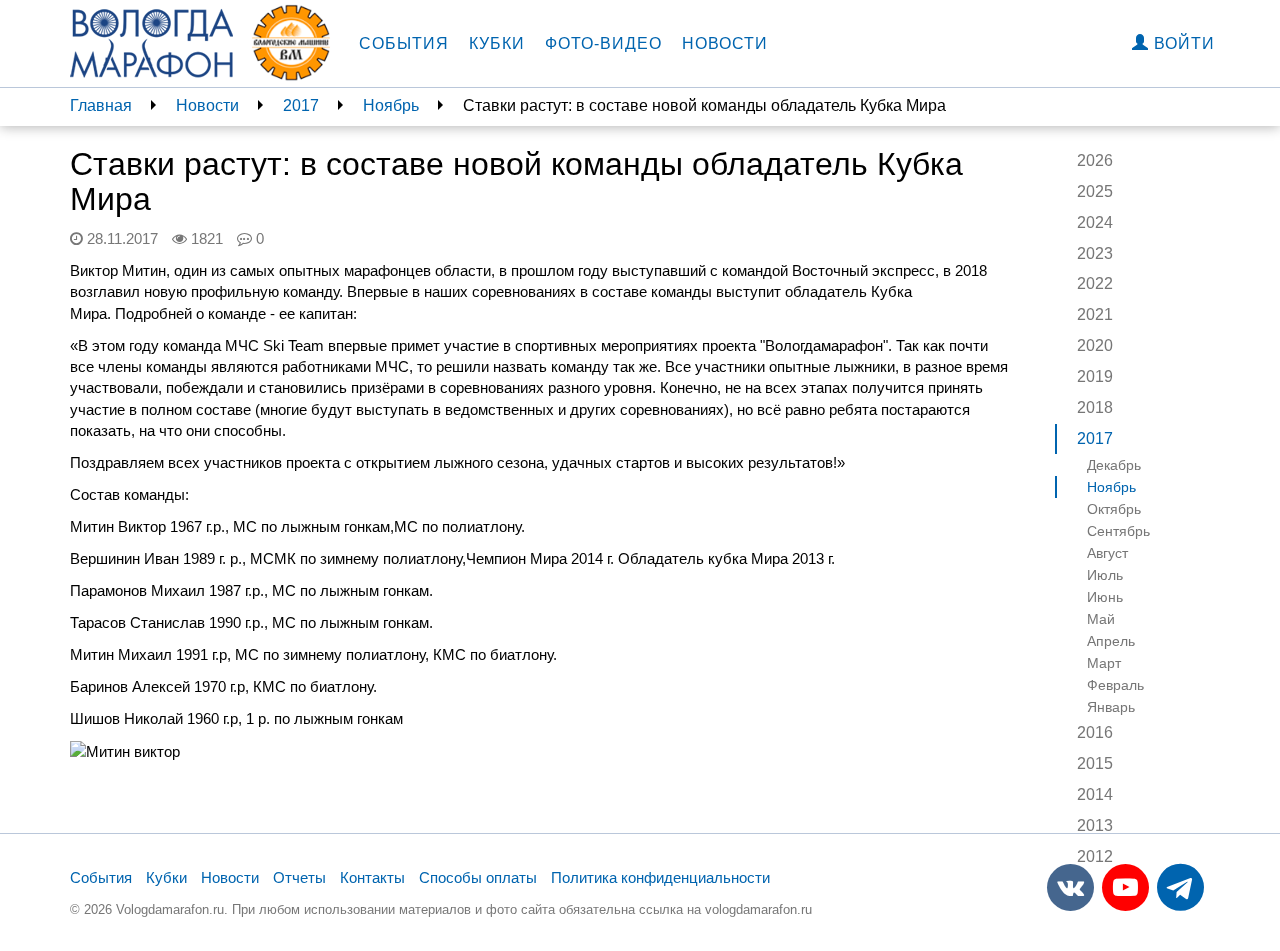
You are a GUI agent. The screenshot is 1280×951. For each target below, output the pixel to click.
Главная (101, 105)
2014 (1095, 794)
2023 (1095, 253)
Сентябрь (1118, 531)
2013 (1095, 825)
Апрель (1111, 641)
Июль (1105, 575)
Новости (725, 43)
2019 (1095, 376)
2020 (1095, 345)
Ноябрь (391, 105)
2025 (1095, 191)
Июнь (1105, 597)
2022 (1095, 283)
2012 (1095, 856)
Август (1107, 553)
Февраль (1115, 685)
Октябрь (1114, 509)
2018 (1095, 407)
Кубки (497, 43)
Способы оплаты (478, 877)
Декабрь (1114, 465)
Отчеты (299, 877)
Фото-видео (603, 43)
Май (1101, 619)
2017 (301, 105)
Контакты (372, 877)
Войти (1182, 43)
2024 (1095, 222)
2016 (1095, 732)
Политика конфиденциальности (660, 877)
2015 (1095, 763)
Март (1104, 663)
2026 (1095, 160)
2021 (1095, 314)
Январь (1111, 707)
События (404, 43)
